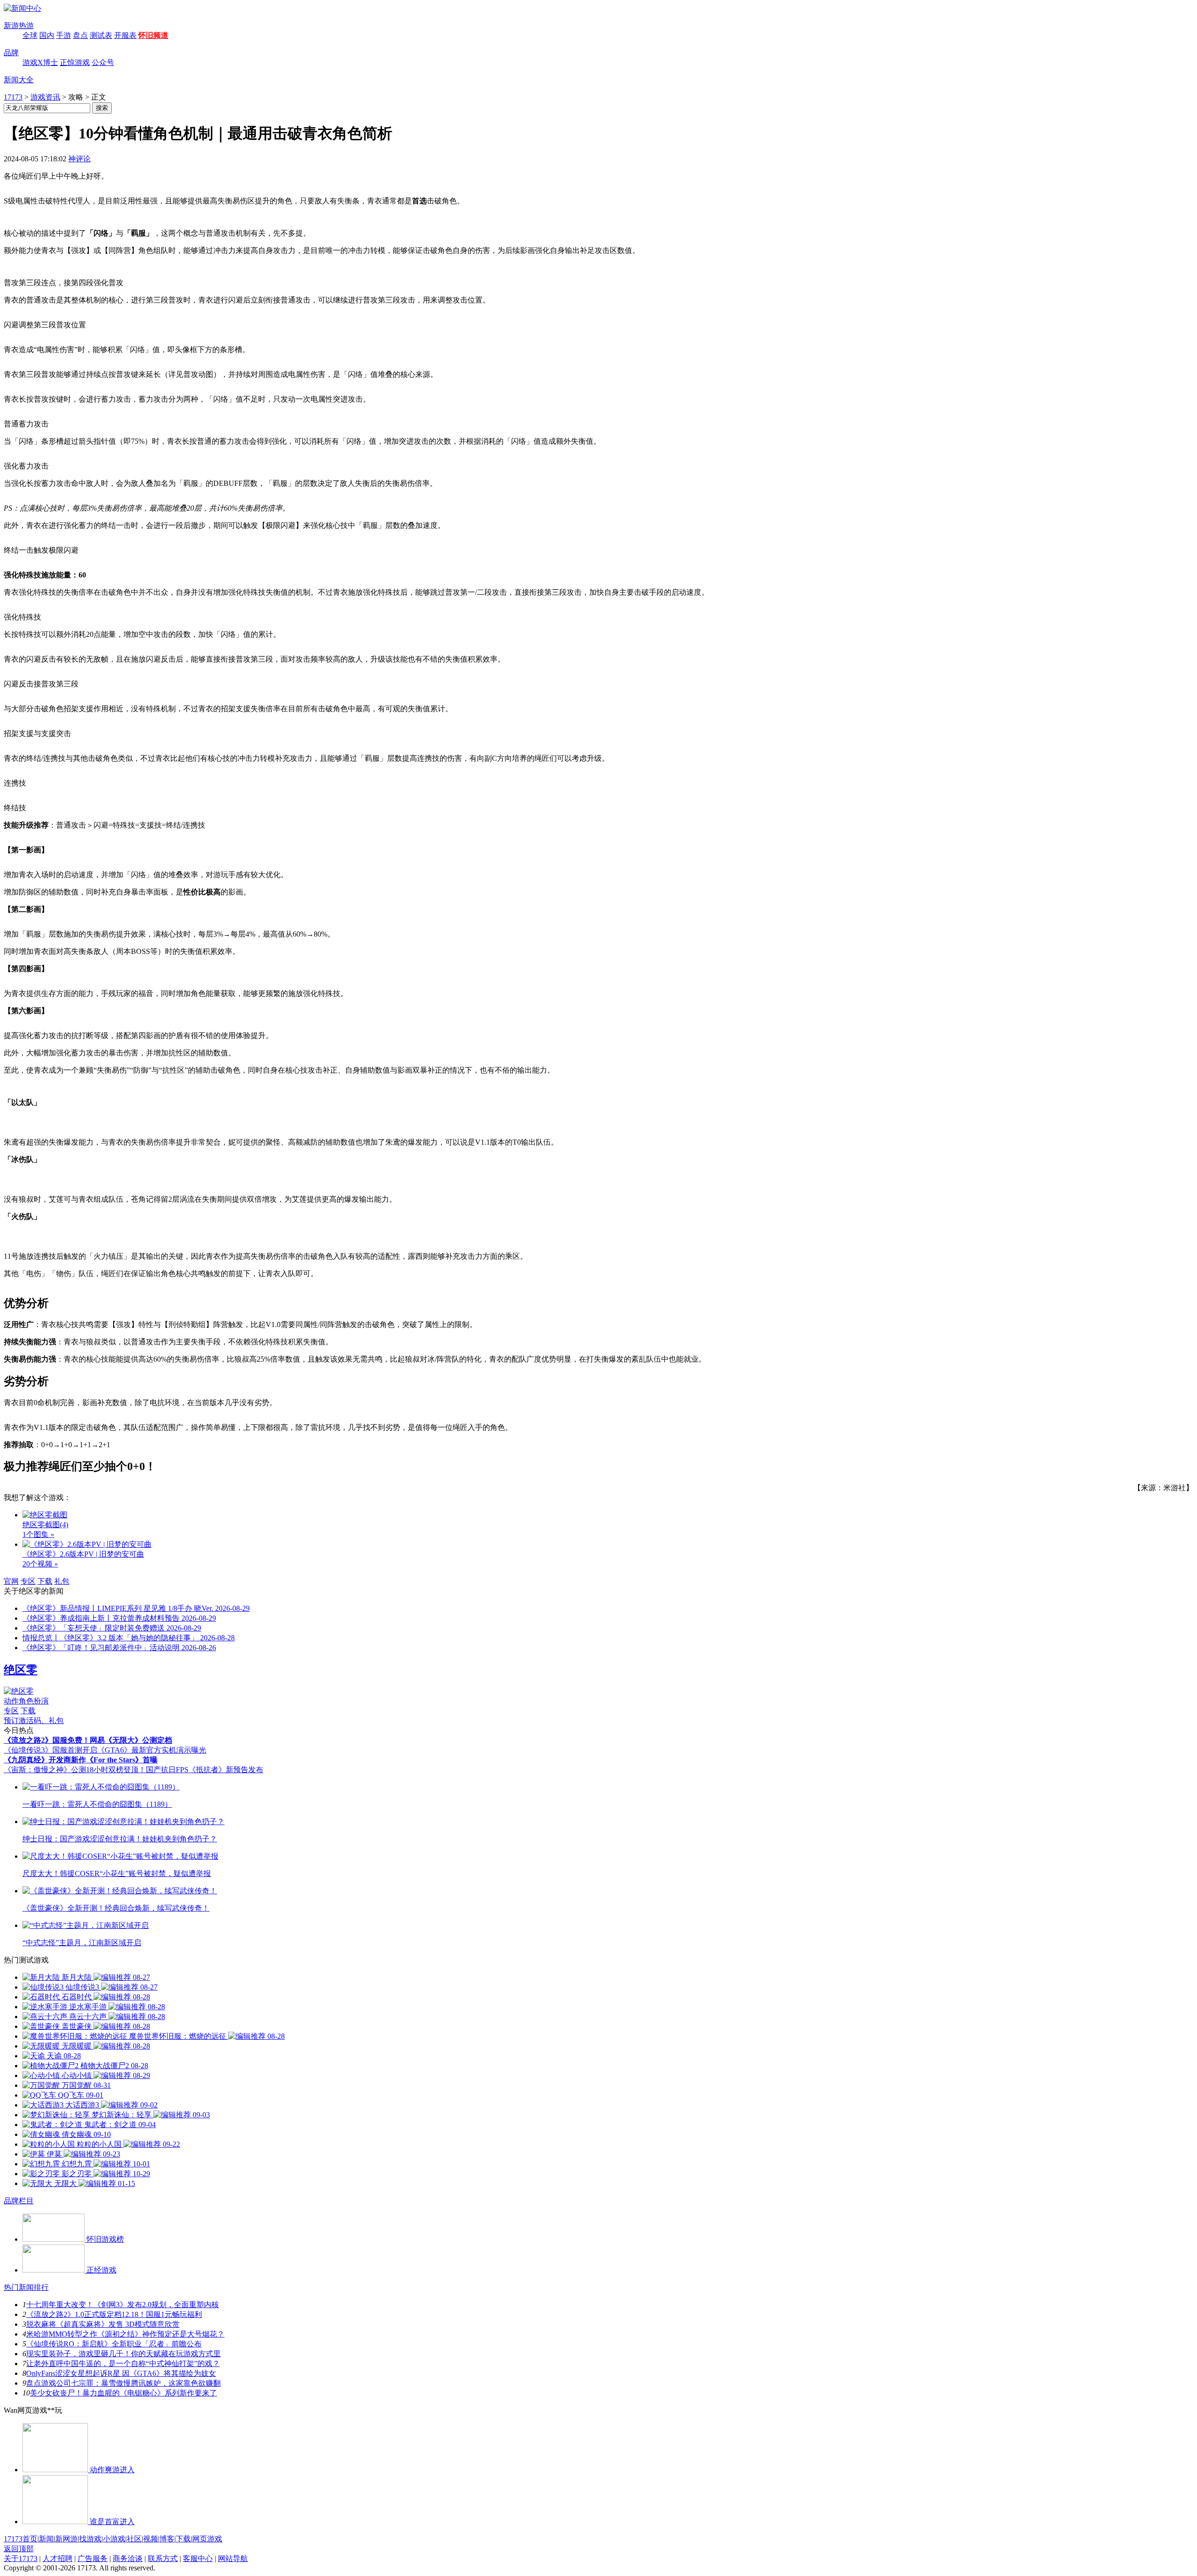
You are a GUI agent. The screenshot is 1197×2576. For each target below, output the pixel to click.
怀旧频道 (153, 35)
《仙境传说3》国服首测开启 (50, 1750)
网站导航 (233, 2558)
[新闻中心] (22, 8)
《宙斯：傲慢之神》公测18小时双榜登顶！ (75, 1770)
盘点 (80, 35)
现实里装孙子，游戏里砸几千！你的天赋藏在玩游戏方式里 (123, 2354)
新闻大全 (19, 80)
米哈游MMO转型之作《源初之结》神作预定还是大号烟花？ (125, 2334)
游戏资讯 (45, 97)
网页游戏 (207, 2539)
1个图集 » (38, 1534)
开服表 (125, 35)
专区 (28, 1581)
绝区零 (21, 1670)
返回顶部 (19, 2549)
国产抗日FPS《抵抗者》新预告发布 (205, 1770)
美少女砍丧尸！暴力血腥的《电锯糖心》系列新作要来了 (123, 2393)
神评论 (79, 159)
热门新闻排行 (26, 2287)
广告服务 (93, 2558)
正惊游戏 (75, 62)
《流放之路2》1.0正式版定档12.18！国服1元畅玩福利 (114, 2314)
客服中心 (198, 2558)
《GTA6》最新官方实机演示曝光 (152, 1750)
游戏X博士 (40, 62)
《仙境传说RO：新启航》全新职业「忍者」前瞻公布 (114, 2344)
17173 (13, 97)
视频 (151, 2539)
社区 (134, 2539)
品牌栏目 (19, 2201)
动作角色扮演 (26, 1701)
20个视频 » (40, 1564)
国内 (47, 35)
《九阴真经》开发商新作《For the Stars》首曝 (81, 1760)
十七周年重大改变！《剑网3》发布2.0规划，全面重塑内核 (123, 2305)
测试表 (101, 35)
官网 (11, 1581)
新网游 (66, 2539)
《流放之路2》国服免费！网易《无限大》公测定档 (88, 1740)
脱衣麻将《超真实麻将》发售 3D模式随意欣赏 (103, 2324)
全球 (30, 35)
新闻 (46, 2539)
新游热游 (19, 25)
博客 (167, 2539)
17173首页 (21, 2539)
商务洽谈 (128, 2558)
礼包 (62, 1581)
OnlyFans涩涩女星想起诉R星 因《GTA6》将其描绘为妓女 (121, 2373)
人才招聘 (58, 2558)
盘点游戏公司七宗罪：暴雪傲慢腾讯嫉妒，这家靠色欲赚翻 (123, 2383)
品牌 (11, 53)
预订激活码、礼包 (34, 1721)
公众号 (103, 62)
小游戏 (114, 2539)
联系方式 (163, 2558)
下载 (45, 1581)
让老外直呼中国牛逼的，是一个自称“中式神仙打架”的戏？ (123, 2363)
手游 (64, 35)
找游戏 (90, 2539)
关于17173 (21, 2558)
